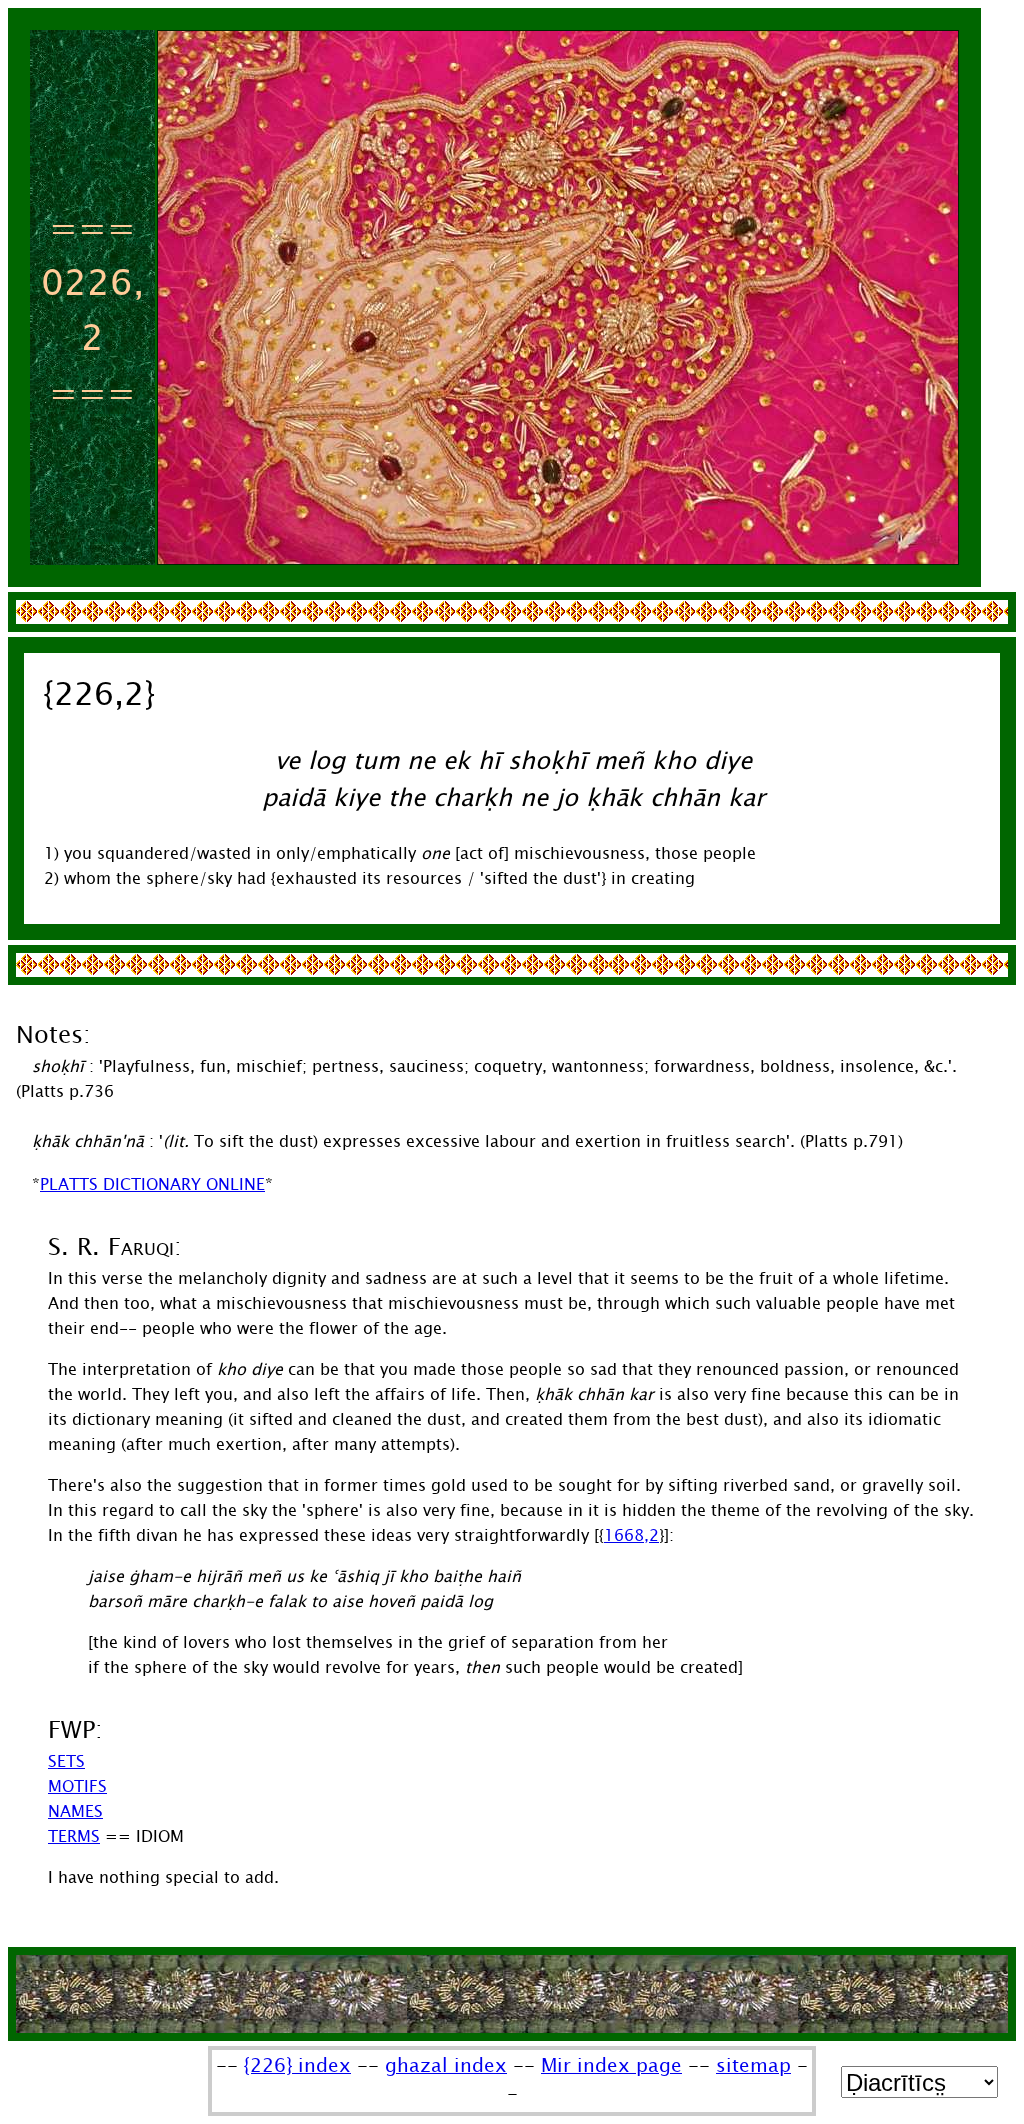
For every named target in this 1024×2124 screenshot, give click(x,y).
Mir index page (611, 2066)
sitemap (753, 2066)
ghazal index (446, 2066)
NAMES (75, 1811)
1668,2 (631, 1535)
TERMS (74, 1836)
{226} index (297, 2066)
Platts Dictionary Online (152, 1184)
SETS (66, 1761)
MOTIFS (77, 1786)
